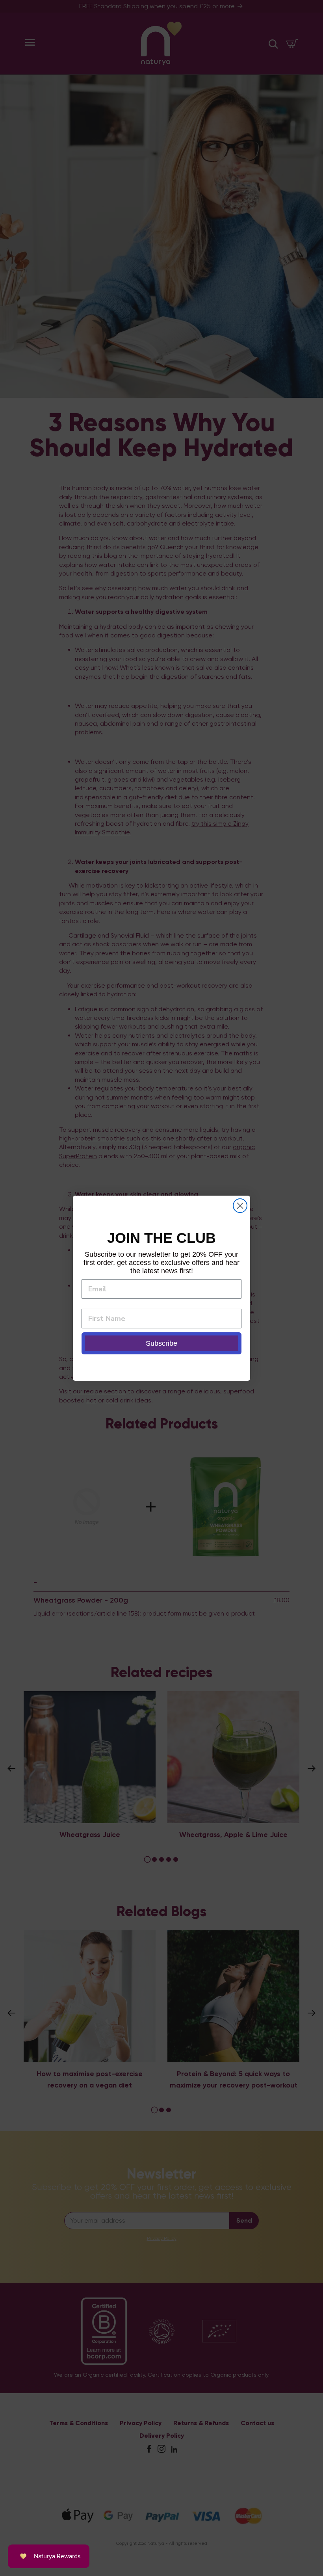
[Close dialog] (240, 1206)
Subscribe (161, 1343)
